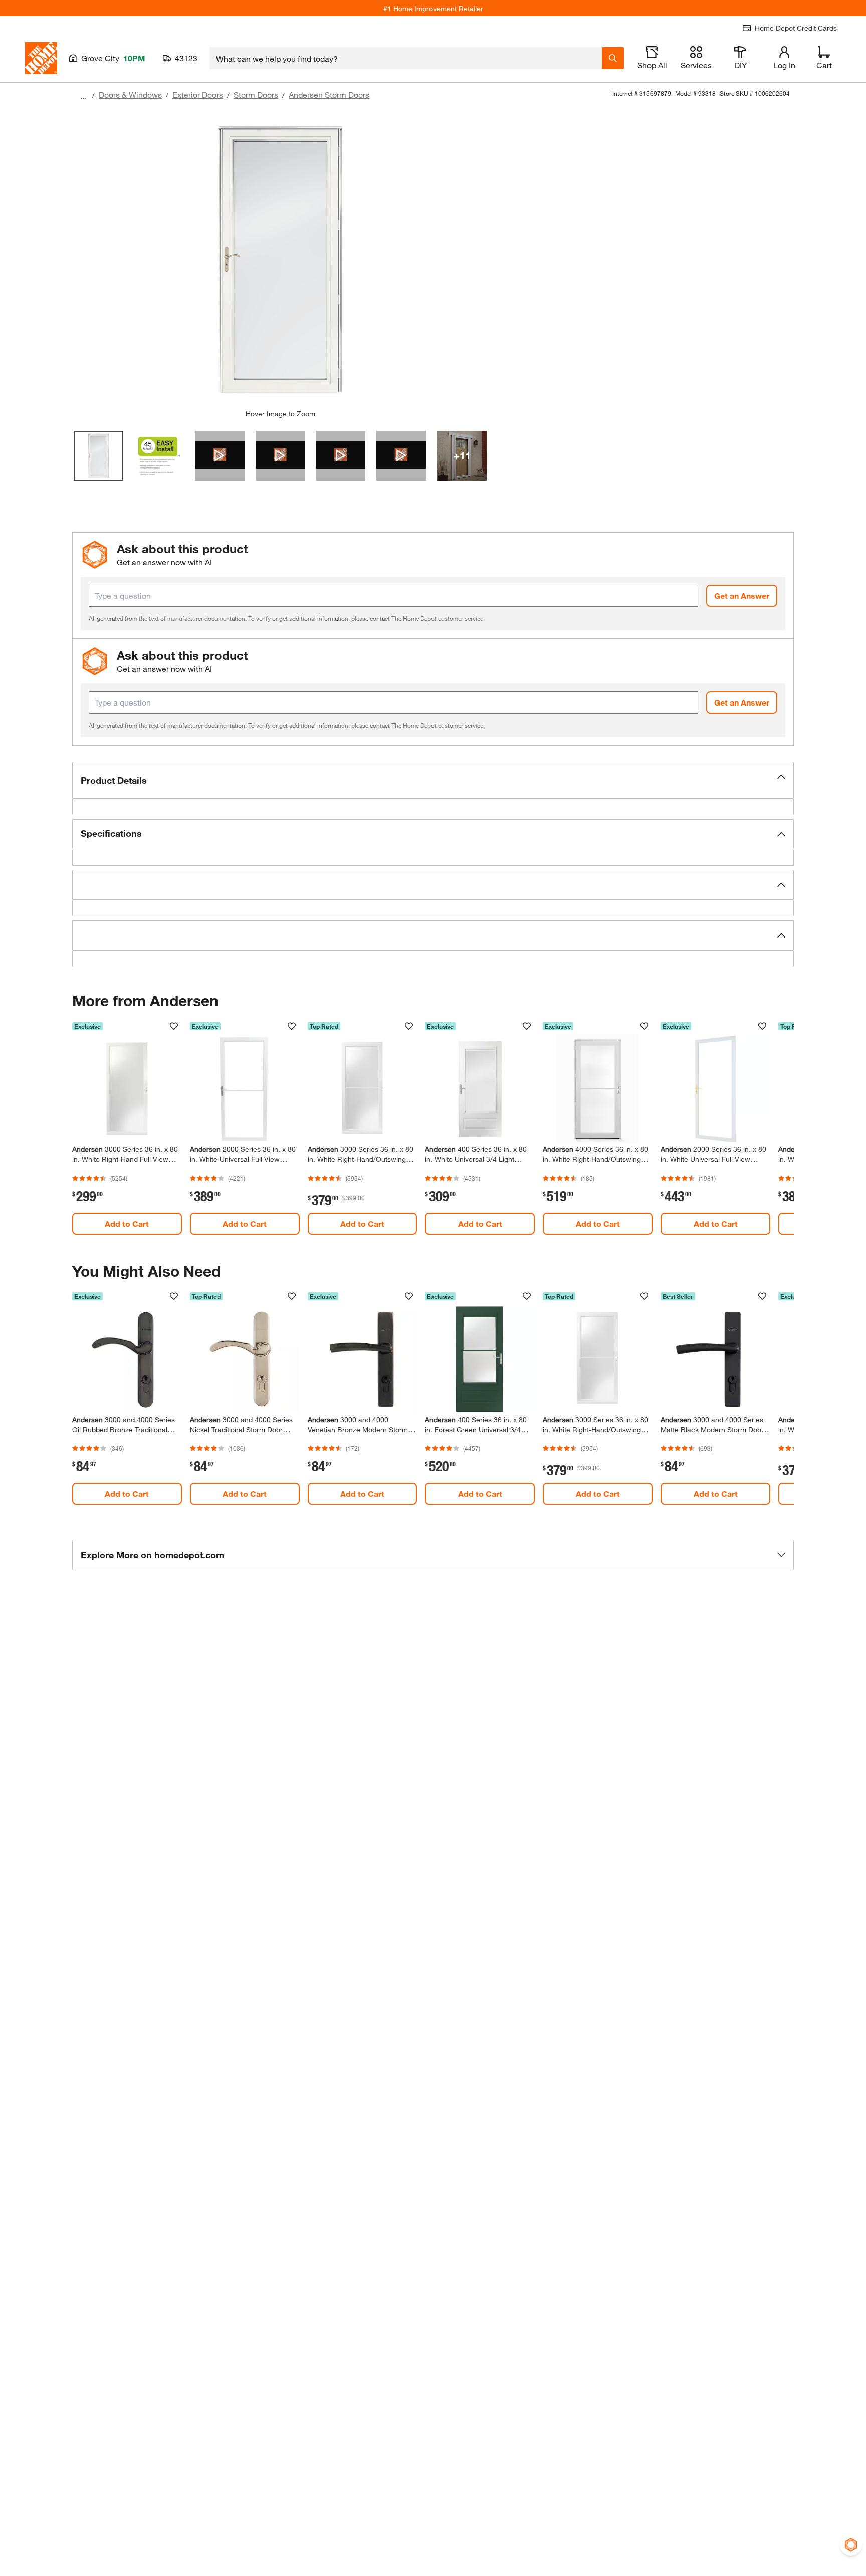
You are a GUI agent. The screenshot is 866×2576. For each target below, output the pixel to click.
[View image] (98, 456)
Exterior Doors (198, 94)
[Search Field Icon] (613, 58)
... (83, 96)
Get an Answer (742, 596)
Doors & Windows (130, 94)
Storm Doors (256, 94)
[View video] (220, 456)
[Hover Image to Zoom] (280, 259)
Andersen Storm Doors (329, 94)
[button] (433, 780)
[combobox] (406, 58)
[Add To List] (174, 1026)
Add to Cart (127, 1223)
